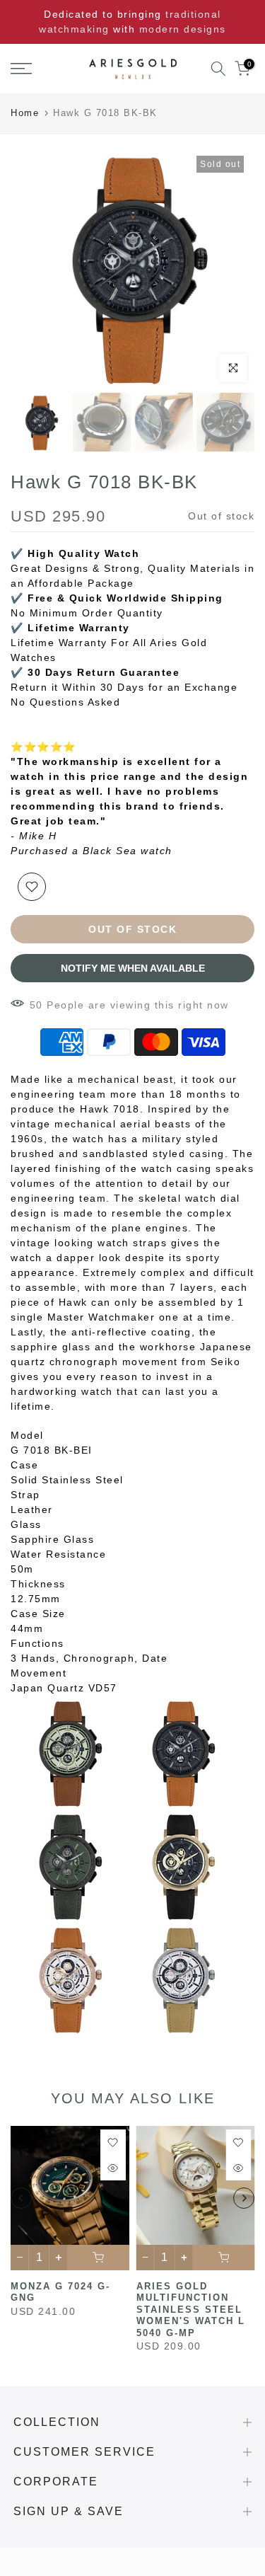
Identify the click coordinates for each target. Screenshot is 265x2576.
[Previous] (21, 2198)
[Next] (244, 2198)
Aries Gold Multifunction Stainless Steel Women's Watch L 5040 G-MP (191, 2309)
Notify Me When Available (133, 968)
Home (25, 113)
